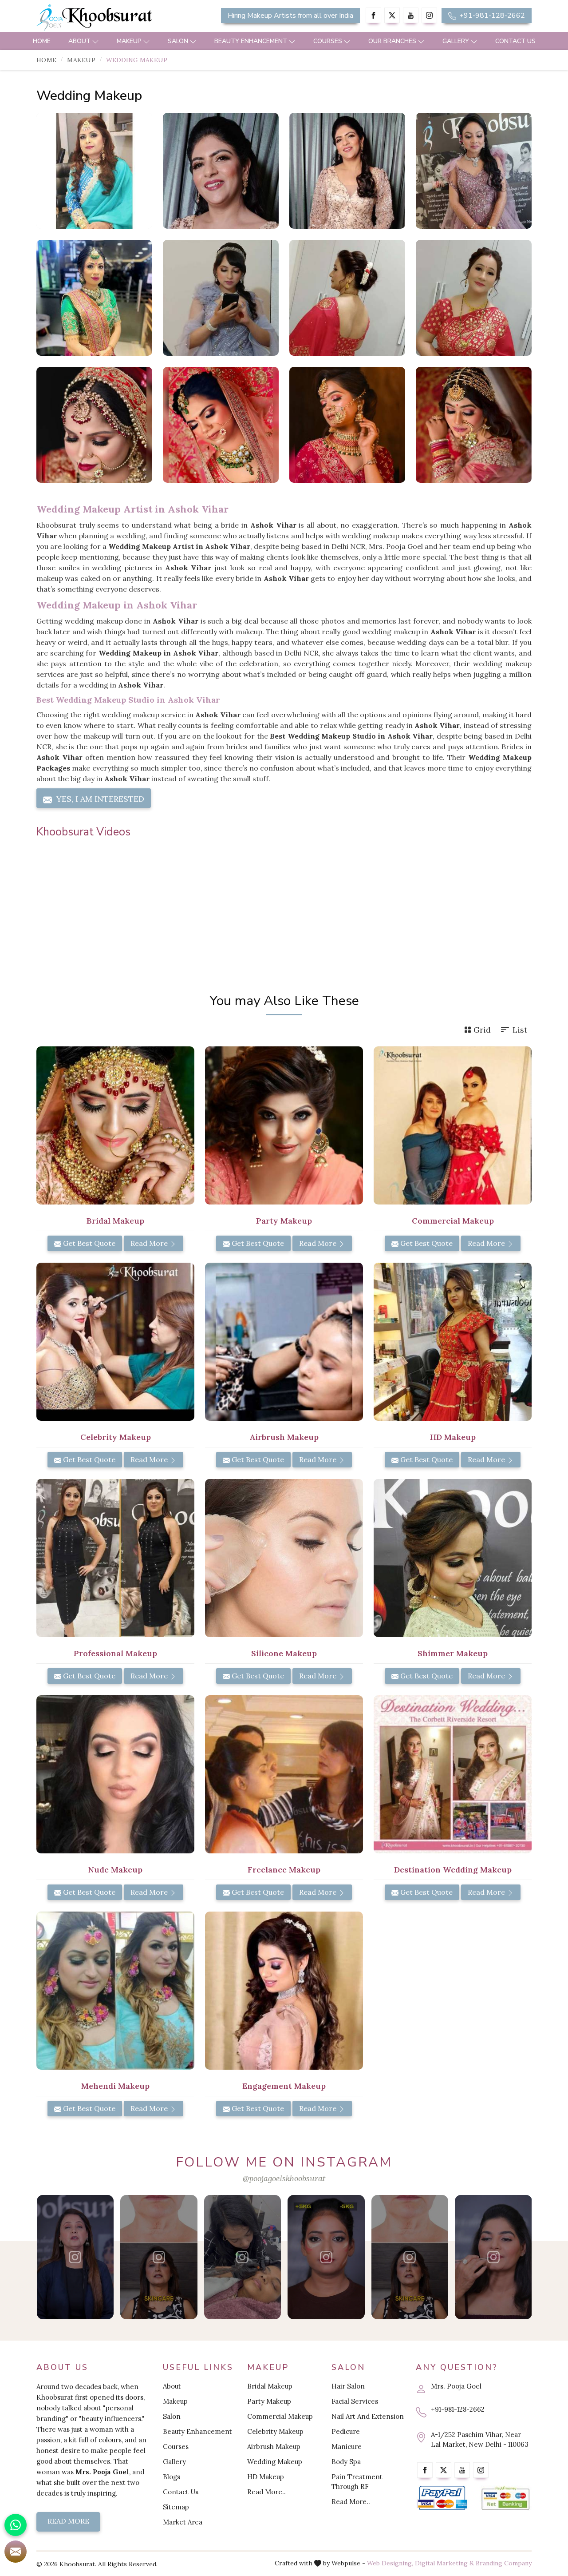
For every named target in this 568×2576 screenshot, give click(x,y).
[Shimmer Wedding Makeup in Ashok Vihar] (221, 298)
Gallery (456, 41)
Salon (178, 41)
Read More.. (266, 2492)
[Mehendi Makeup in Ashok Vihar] (115, 1991)
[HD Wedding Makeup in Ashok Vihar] (474, 171)
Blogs (172, 2477)
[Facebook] (373, 15)
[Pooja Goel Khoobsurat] (75, 2257)
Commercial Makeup (280, 2416)
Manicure (347, 2447)
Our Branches (392, 41)
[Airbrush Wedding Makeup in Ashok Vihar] (94, 298)
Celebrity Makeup (275, 2431)
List (520, 1030)
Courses (328, 41)
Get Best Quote (88, 1243)
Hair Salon (348, 2386)
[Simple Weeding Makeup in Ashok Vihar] (347, 171)
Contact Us (515, 41)
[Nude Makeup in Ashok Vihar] (115, 1774)
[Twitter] (392, 15)
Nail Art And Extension (368, 2416)
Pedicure (346, 2431)
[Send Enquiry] (16, 2552)
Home (42, 41)
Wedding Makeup (275, 2462)
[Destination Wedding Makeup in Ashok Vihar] (453, 1774)
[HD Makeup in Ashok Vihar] (453, 1342)
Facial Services (355, 2401)
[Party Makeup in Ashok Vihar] (284, 1125)
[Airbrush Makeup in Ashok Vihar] (284, 1342)
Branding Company (504, 2563)
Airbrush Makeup (274, 2447)
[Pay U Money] (506, 2498)
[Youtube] (411, 15)
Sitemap (176, 2507)
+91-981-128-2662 (491, 16)
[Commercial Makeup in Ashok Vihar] (453, 1125)
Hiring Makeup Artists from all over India (290, 16)
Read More (150, 1243)
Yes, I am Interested (99, 799)
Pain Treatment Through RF (357, 2482)
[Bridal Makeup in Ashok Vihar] (115, 1125)
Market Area (183, 2522)
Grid (482, 1030)
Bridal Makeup (270, 2386)
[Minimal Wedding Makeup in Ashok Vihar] (347, 298)
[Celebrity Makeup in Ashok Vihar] (115, 1342)
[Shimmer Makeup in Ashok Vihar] (453, 1558)
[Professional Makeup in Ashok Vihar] (115, 1558)
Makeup (129, 41)
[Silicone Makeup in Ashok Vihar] (284, 1558)
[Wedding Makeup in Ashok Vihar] (94, 171)
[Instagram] (429, 15)
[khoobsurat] (115, 18)
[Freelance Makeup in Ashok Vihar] (284, 1774)
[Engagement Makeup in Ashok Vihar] (284, 1991)
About (79, 41)
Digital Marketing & (444, 2563)
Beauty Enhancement (251, 41)
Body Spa (346, 2462)
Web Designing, (390, 2563)
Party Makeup (269, 2401)
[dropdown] (95, 41)
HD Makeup (266, 2477)
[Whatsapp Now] (16, 2525)
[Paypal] (442, 2498)
